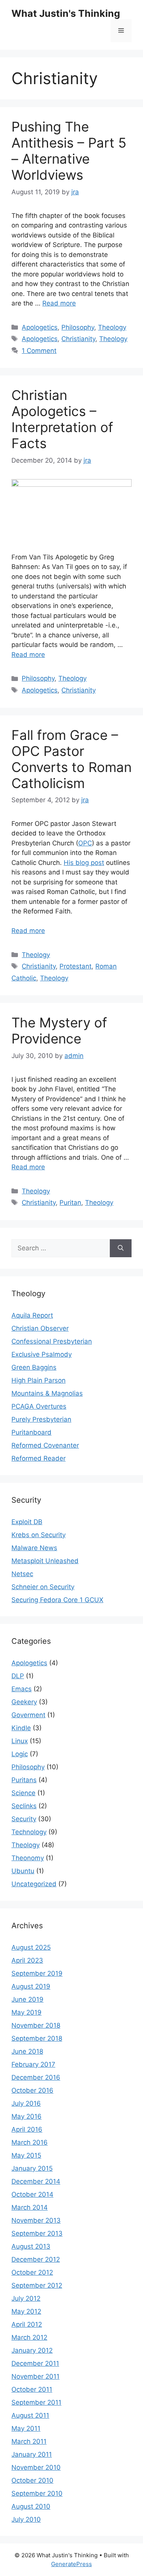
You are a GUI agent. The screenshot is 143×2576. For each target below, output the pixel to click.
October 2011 (32, 2389)
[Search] (121, 1248)
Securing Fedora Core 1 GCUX (57, 1600)
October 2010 (32, 2480)
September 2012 (37, 2285)
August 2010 (31, 2506)
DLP (18, 1676)
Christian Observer (40, 1328)
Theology (112, 327)
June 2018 (27, 2051)
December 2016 (36, 2077)
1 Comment (39, 351)
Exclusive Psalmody (42, 1354)
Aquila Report (32, 1315)
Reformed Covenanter (45, 1445)
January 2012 (32, 2350)
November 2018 (36, 2025)
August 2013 (31, 2246)
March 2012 (29, 2337)
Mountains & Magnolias (47, 1393)
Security (24, 1819)
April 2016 (27, 2129)
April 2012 (27, 2324)
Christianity (78, 339)
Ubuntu (23, 1871)
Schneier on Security (43, 1587)
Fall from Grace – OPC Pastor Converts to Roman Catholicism (71, 759)
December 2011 (35, 2363)
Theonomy (28, 1858)
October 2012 (32, 2272)
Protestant (76, 966)
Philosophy (78, 327)
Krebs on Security (39, 1535)
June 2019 (27, 1999)
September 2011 (36, 2402)
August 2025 (31, 1947)
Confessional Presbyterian (52, 1341)
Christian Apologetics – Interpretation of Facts (62, 419)
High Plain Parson (39, 1380)
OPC (85, 843)
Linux (20, 1741)
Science (23, 1793)
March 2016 (30, 2142)
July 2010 (26, 2519)
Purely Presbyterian (41, 1419)
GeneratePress (71, 2564)
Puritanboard (31, 1432)
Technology (29, 1832)
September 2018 (37, 2038)
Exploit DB (27, 1522)
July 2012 (26, 2298)
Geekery (24, 1702)
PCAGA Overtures (39, 1406)
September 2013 (37, 2233)
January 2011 (32, 2454)
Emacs (22, 1689)
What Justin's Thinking (66, 13)
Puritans (24, 1780)
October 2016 (32, 2090)
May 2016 (27, 2116)
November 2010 (36, 2467)
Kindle (21, 1728)
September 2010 (37, 2493)
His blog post (84, 863)
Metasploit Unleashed (45, 1561)
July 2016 (26, 2103)
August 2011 (30, 2415)
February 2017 (33, 2064)
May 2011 (26, 2428)
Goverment (28, 1715)
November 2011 (35, 2376)
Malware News (34, 1548)
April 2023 (27, 1960)
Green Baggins (34, 1367)
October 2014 (32, 2194)
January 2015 (32, 2168)
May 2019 (27, 2012)
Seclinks (24, 1806)
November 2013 (36, 2220)
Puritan (70, 1203)
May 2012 (26, 2311)
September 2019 (37, 1973)
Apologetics (40, 327)
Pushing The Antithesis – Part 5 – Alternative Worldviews (69, 151)
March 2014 (30, 2207)
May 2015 (26, 2155)
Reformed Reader (39, 1458)
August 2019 (31, 1986)
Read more (59, 303)
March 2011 (29, 2441)
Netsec (22, 1574)
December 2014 (36, 2181)
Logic (20, 1754)
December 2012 (36, 2259)
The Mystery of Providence (59, 1030)
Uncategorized (34, 1884)
